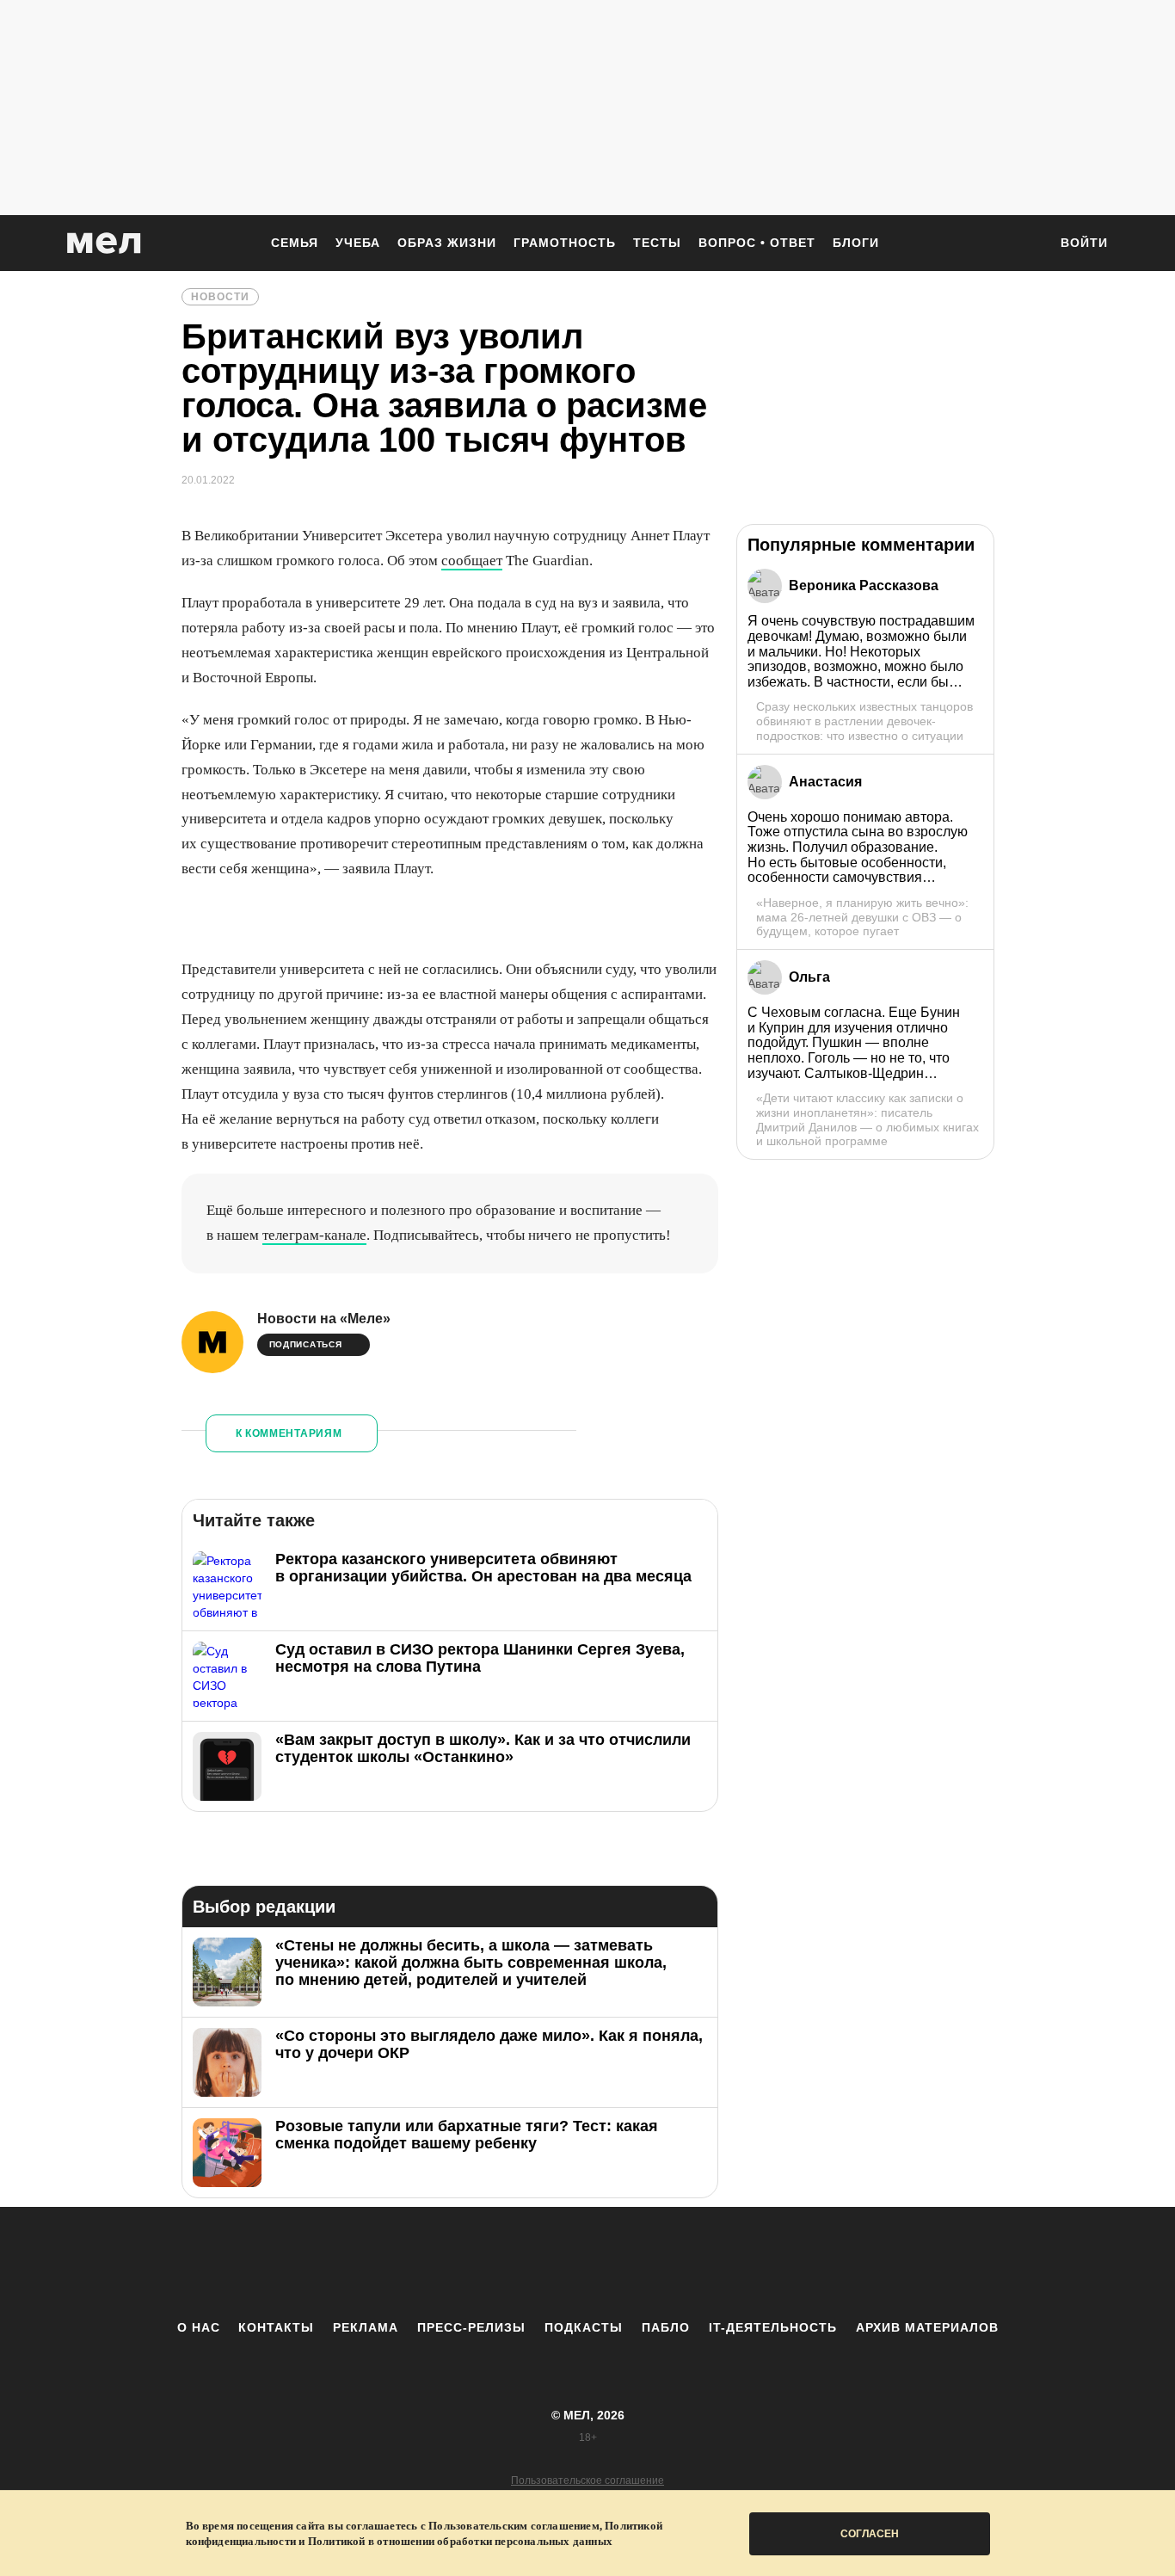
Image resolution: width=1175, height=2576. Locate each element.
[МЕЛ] (104, 243)
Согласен (870, 2534)
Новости (220, 297)
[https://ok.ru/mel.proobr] (682, 2263)
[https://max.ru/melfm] (729, 2263)
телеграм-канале (314, 1235)
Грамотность (565, 243)
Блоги (856, 243)
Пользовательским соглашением (514, 2526)
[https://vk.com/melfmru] (540, 2263)
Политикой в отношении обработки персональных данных (460, 2541)
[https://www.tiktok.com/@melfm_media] (587, 2263)
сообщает (472, 561)
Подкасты (584, 2327)
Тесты (657, 243)
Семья (295, 243)
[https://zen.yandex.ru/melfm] (493, 2263)
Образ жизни (447, 243)
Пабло (666, 2327)
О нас (199, 2327)
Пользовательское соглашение (587, 2480)
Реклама (366, 2327)
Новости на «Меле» (324, 1319)
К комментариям (289, 1433)
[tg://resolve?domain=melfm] (446, 2263)
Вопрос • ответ (757, 243)
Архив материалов (927, 2327)
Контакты (276, 2327)
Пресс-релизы (471, 2327)
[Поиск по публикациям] (1026, 244)
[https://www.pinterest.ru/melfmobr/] (635, 2263)
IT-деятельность (773, 2327)
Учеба (358, 243)
